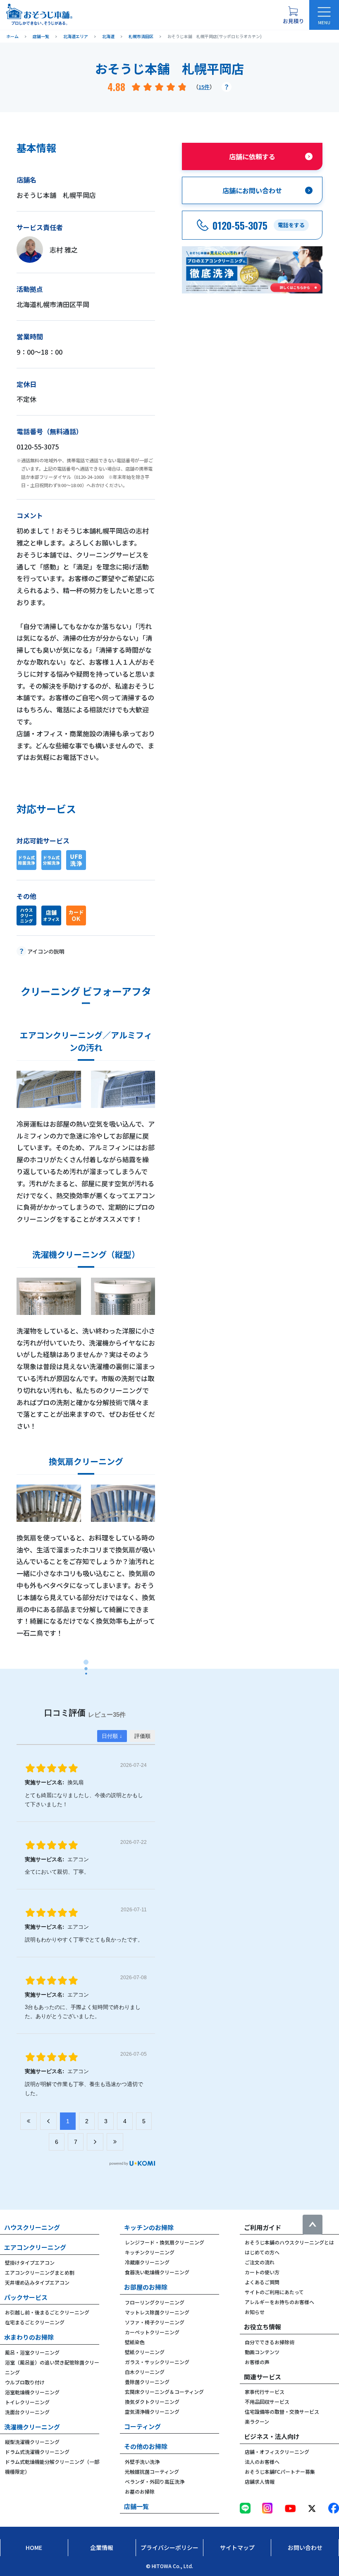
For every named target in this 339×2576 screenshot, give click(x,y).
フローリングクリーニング (155, 2302)
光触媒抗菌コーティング (152, 2471)
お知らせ (255, 2312)
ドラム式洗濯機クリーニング (37, 2452)
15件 (204, 87)
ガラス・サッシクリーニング (157, 2362)
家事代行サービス (265, 2392)
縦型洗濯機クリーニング (32, 2442)
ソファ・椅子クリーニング (155, 2322)
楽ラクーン (257, 2421)
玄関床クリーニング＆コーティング (164, 2392)
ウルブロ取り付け (25, 2382)
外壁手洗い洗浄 (142, 2462)
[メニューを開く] (324, 15)
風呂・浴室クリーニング (32, 2352)
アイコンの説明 (46, 951)
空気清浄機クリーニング (152, 2411)
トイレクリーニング (27, 2402)
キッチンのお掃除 (149, 2227)
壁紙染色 (135, 2342)
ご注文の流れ (260, 2262)
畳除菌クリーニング (147, 2382)
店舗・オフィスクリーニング (277, 2452)
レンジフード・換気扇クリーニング (165, 2242)
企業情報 (102, 2547)
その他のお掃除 (146, 2446)
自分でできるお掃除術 (270, 2342)
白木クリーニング (145, 2372)
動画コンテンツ (262, 2352)
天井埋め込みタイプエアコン (37, 2282)
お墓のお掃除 (140, 2491)
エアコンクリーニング (35, 2247)
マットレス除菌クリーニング (157, 2312)
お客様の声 (257, 2362)
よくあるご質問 (262, 2282)
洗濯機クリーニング (32, 2427)
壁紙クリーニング (145, 2352)
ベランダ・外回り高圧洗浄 (155, 2481)
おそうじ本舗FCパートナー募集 (280, 2471)
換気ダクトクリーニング (152, 2402)
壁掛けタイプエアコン (30, 2262)
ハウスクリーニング (32, 2227)
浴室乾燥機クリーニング (32, 2392)
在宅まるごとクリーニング (35, 2322)
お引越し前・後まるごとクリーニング (47, 2312)
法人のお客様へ (262, 2462)
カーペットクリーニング (152, 2332)
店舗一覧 (136, 2506)
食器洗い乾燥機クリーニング (157, 2272)
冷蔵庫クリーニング (147, 2262)
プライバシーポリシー (169, 2547)
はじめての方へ (262, 2252)
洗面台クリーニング (27, 2412)
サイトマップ (237, 2547)
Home (34, 2547)
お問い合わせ (305, 2547)
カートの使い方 (262, 2272)
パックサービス (26, 2297)
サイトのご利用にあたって (274, 2292)
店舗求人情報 (260, 2481)
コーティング (142, 2426)
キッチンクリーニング (150, 2252)
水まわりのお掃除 (29, 2337)
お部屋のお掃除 (146, 2287)
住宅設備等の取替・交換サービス (282, 2411)
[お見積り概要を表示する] (293, 15)
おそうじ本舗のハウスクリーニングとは (289, 2242)
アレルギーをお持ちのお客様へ (279, 2302)
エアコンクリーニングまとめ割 (40, 2272)
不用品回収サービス (267, 2402)
